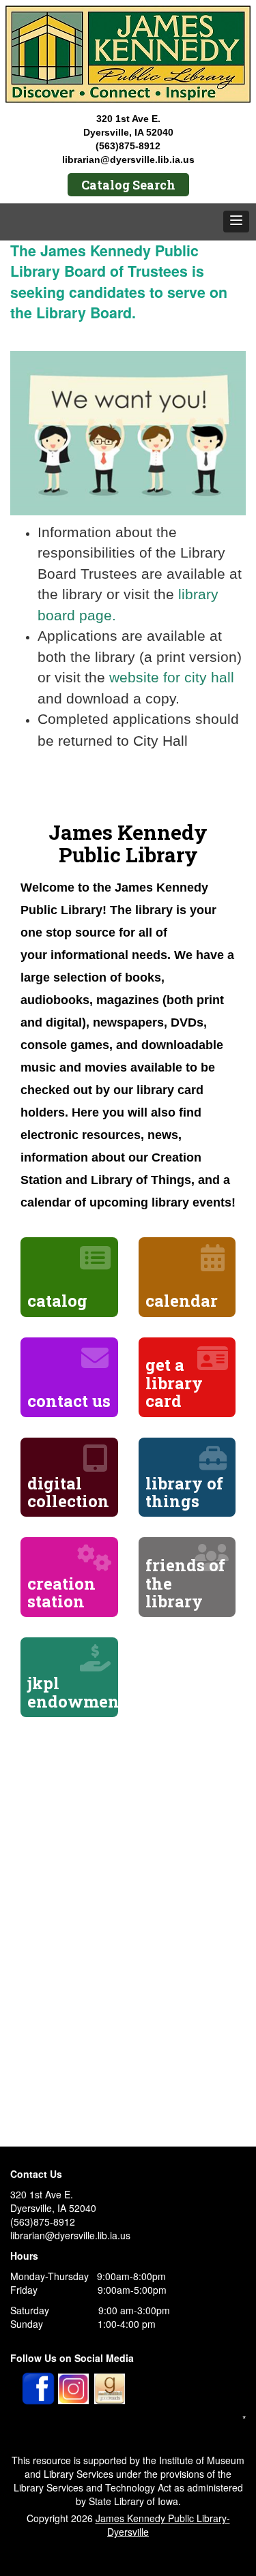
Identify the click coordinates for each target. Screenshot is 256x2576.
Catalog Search (128, 185)
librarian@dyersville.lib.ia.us (128, 160)
